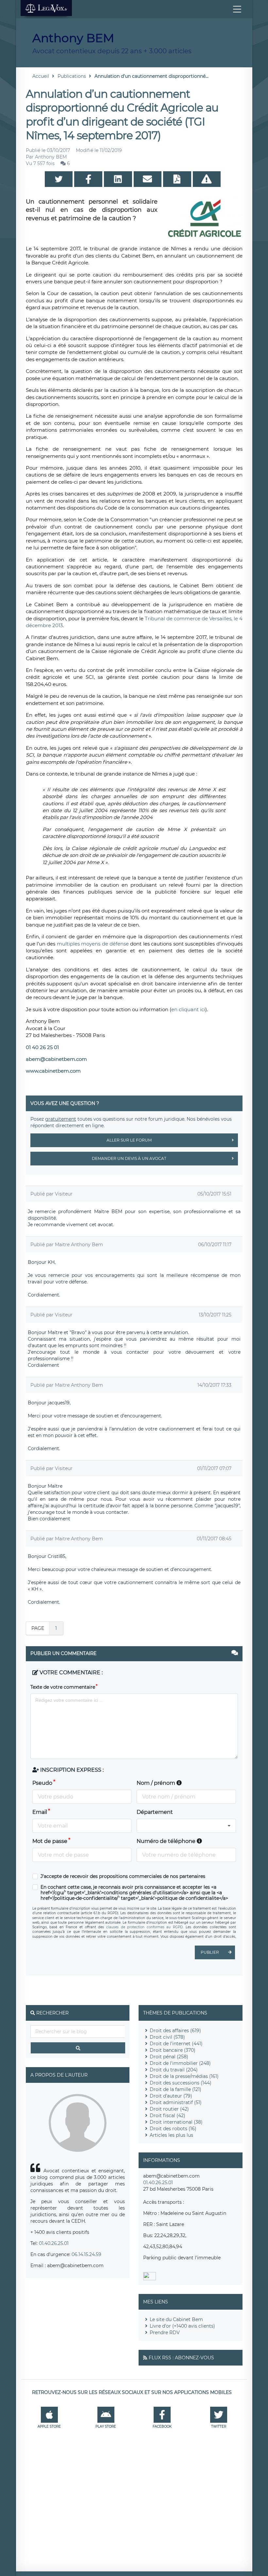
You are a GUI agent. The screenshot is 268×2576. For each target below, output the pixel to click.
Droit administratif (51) (176, 2102)
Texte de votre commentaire (63, 1687)
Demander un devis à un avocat (129, 1158)
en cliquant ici (188, 1009)
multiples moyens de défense (94, 944)
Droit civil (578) (167, 2037)
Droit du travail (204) (174, 2070)
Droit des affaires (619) (175, 2031)
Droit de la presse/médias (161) (184, 2076)
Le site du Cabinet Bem (176, 2319)
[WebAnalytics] (150, 2279)
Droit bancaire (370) (173, 2050)
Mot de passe (50, 1841)
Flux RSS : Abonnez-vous (181, 2358)
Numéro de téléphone (167, 1841)
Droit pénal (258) (169, 2057)
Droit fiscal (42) (167, 2116)
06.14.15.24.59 (86, 2254)
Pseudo (42, 1783)
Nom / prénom (157, 1783)
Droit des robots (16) (173, 2129)
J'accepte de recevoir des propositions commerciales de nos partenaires (123, 1876)
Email (40, 1812)
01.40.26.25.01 (54, 2243)
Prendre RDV (165, 2333)
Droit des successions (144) (181, 2083)
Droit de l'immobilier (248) (180, 2063)
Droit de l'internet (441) (176, 2044)
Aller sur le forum (129, 1140)
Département (155, 1812)
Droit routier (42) (169, 2109)
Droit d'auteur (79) (171, 2096)
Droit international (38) (176, 2122)
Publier (210, 1952)
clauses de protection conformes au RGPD (144, 1927)
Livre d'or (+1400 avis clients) (182, 2326)
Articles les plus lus (171, 2135)
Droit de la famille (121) (176, 2089)
